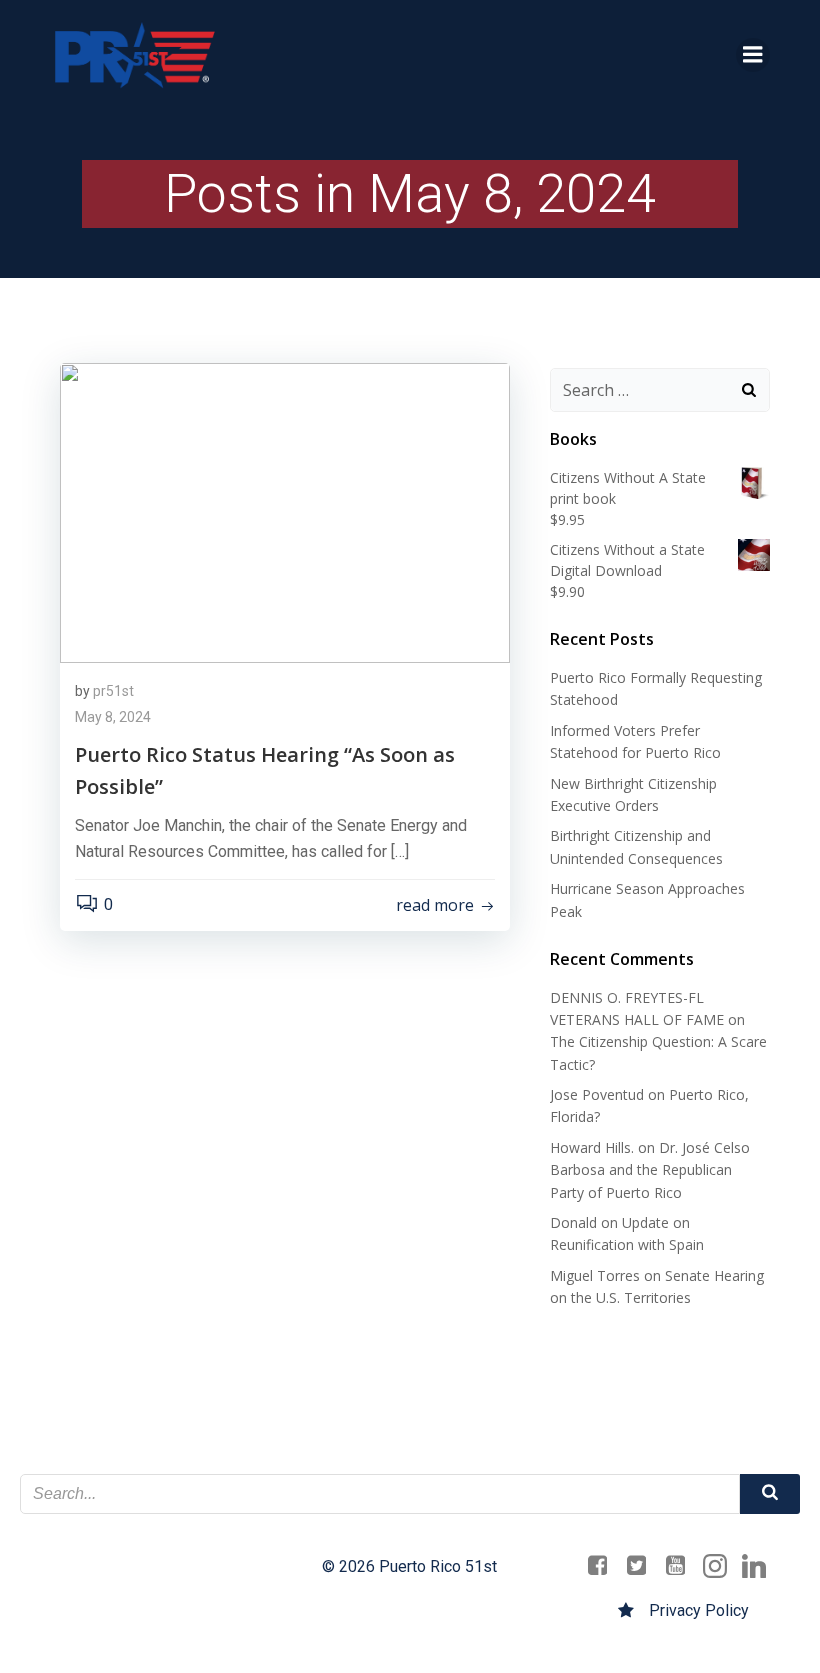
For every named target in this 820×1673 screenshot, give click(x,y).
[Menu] (753, 55)
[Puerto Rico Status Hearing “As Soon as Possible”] (285, 511)
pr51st (113, 691)
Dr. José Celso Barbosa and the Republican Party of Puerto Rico (650, 1170)
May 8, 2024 (113, 717)
